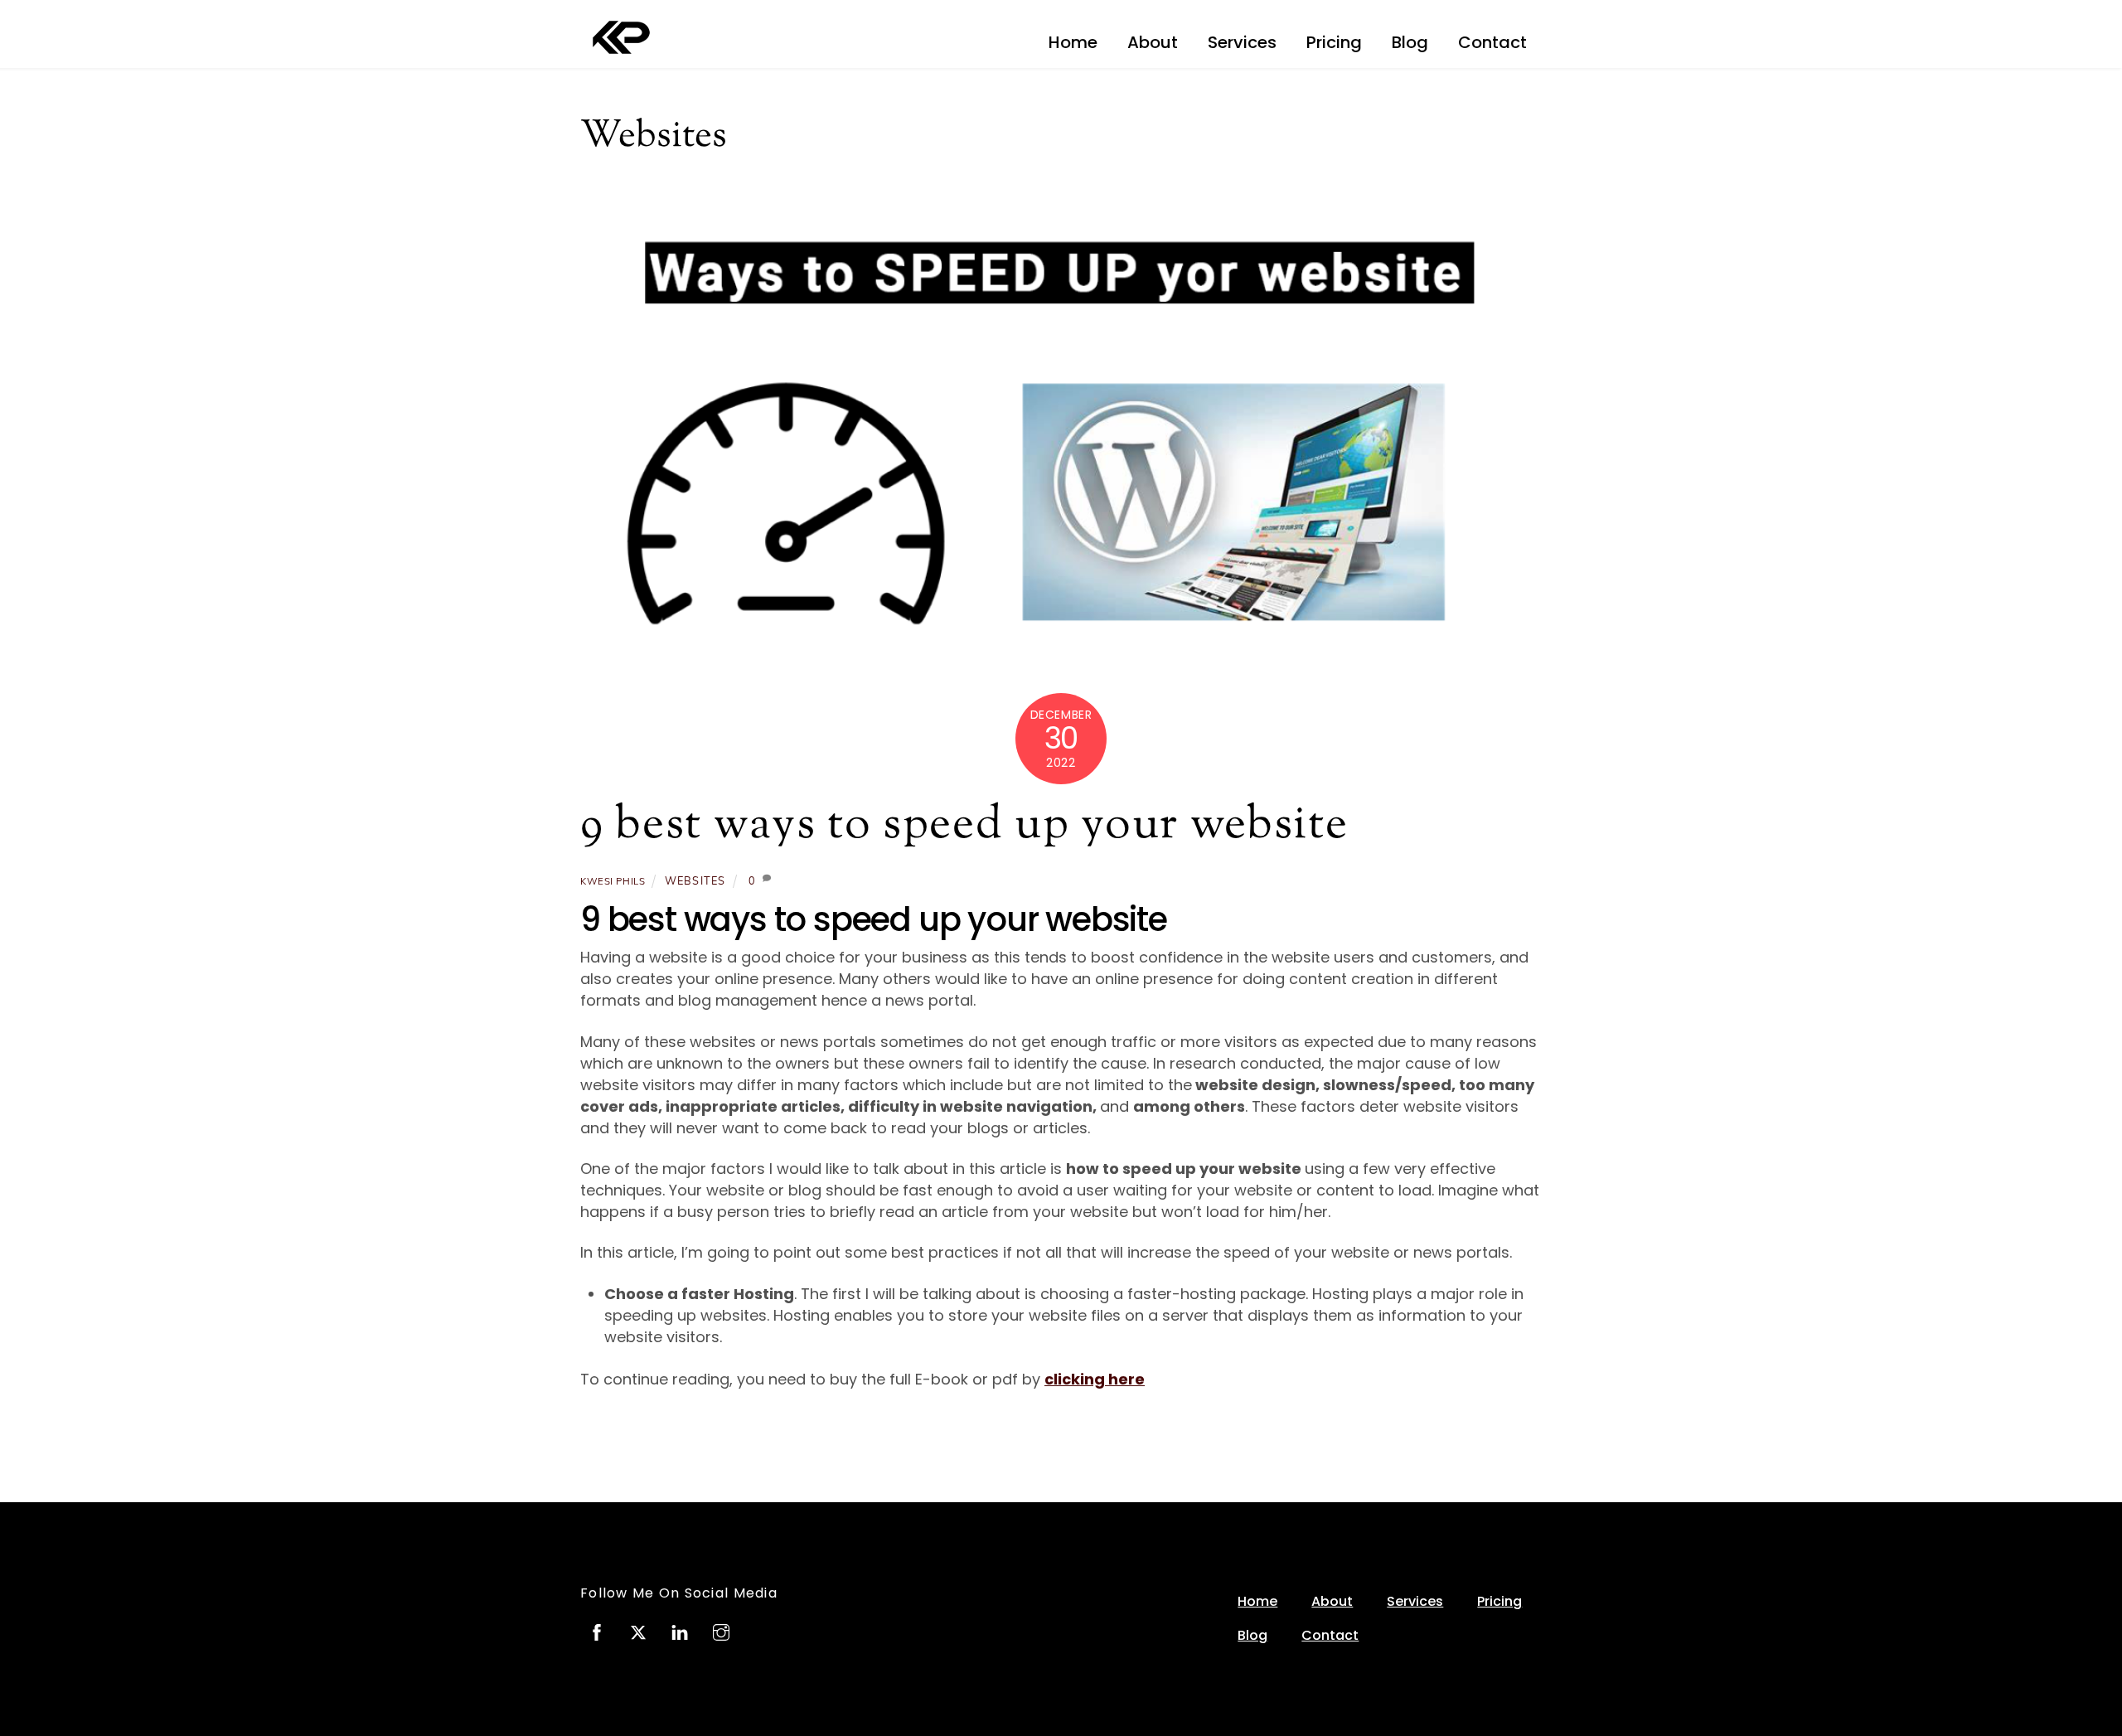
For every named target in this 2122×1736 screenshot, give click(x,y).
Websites (695, 880)
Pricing (1334, 42)
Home (1073, 42)
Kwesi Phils (613, 881)
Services (1242, 42)
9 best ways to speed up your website (964, 826)
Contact (1492, 42)
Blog (1410, 42)
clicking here (1095, 1379)
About (1153, 42)
